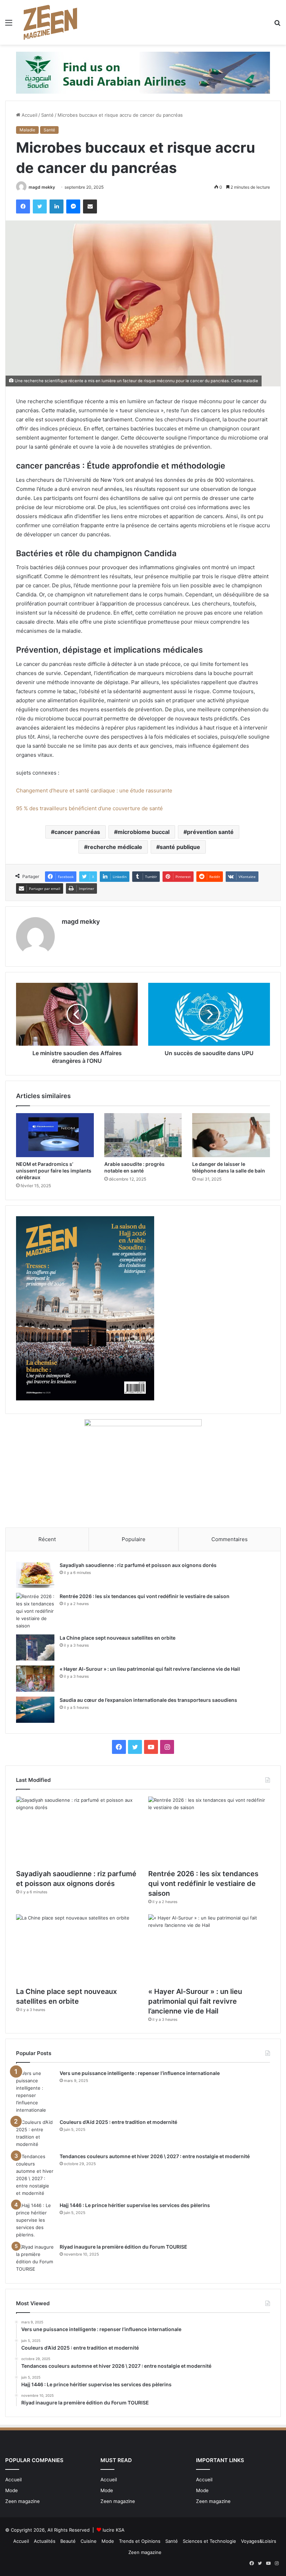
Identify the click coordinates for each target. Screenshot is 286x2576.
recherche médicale (115, 847)
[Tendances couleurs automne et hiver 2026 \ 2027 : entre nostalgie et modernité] (35, 2175)
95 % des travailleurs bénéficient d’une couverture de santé (89, 808)
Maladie (27, 130)
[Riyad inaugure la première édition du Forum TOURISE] (35, 2258)
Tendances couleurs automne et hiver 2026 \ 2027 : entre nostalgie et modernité (155, 2156)
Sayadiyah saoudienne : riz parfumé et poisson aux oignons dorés (138, 1565)
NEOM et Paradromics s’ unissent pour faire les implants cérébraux (54, 1171)
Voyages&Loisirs (259, 2541)
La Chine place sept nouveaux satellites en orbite (118, 1638)
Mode (12, 2490)
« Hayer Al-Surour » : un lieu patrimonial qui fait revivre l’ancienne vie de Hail (150, 1669)
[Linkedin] (57, 206)
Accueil (29, 115)
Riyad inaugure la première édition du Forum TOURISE (123, 2247)
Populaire (134, 1539)
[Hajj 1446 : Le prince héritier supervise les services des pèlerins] (35, 2220)
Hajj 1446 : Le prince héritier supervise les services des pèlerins (135, 2205)
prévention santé (210, 832)
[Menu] (9, 25)
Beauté (68, 2541)
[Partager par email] (90, 206)
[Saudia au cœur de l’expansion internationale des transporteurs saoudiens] (35, 1710)
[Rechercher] (277, 25)
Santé (47, 115)
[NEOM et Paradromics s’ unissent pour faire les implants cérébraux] (55, 1135)
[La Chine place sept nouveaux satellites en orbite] (35, 1648)
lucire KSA (114, 2530)
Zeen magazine (22, 2501)
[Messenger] (73, 206)
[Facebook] (23, 206)
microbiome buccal (144, 832)
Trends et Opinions (140, 2541)
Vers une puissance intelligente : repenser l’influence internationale (140, 2073)
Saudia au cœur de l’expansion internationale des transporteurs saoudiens (148, 1700)
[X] (40, 206)
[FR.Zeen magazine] (50, 22)
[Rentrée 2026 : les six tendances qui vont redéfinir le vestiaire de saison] (35, 1611)
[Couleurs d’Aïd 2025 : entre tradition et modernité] (35, 2133)
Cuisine (89, 2541)
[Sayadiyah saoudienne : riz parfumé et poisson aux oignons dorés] (35, 1575)
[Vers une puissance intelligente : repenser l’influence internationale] (35, 2092)
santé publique (180, 847)
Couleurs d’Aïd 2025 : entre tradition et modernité (118, 2122)
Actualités (45, 2541)
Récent (47, 1539)
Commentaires (229, 1539)
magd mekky (42, 187)
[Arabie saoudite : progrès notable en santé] (143, 1135)
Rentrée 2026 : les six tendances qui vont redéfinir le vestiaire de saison (145, 1596)
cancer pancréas (77, 832)
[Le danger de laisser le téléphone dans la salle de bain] (231, 1135)
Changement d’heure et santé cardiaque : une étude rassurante (94, 790)
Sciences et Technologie (209, 2541)
